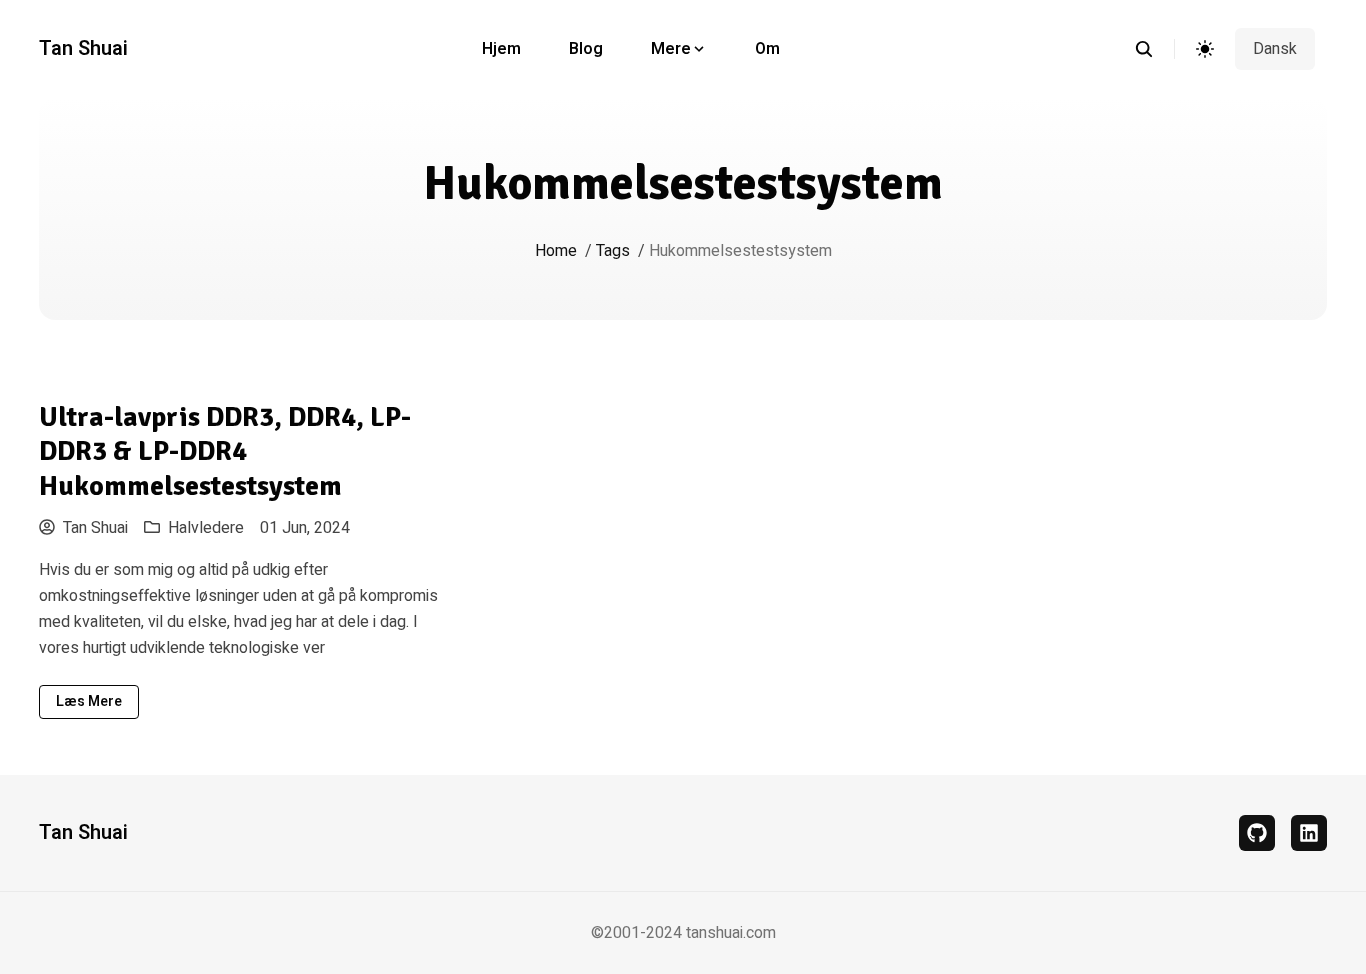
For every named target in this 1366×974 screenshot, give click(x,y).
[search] (1154, 49)
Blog (586, 49)
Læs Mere (89, 701)
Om (767, 49)
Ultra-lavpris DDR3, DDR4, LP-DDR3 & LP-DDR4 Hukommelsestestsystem (225, 451)
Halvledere (206, 528)
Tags (613, 251)
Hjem (501, 49)
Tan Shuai (83, 49)
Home (556, 251)
